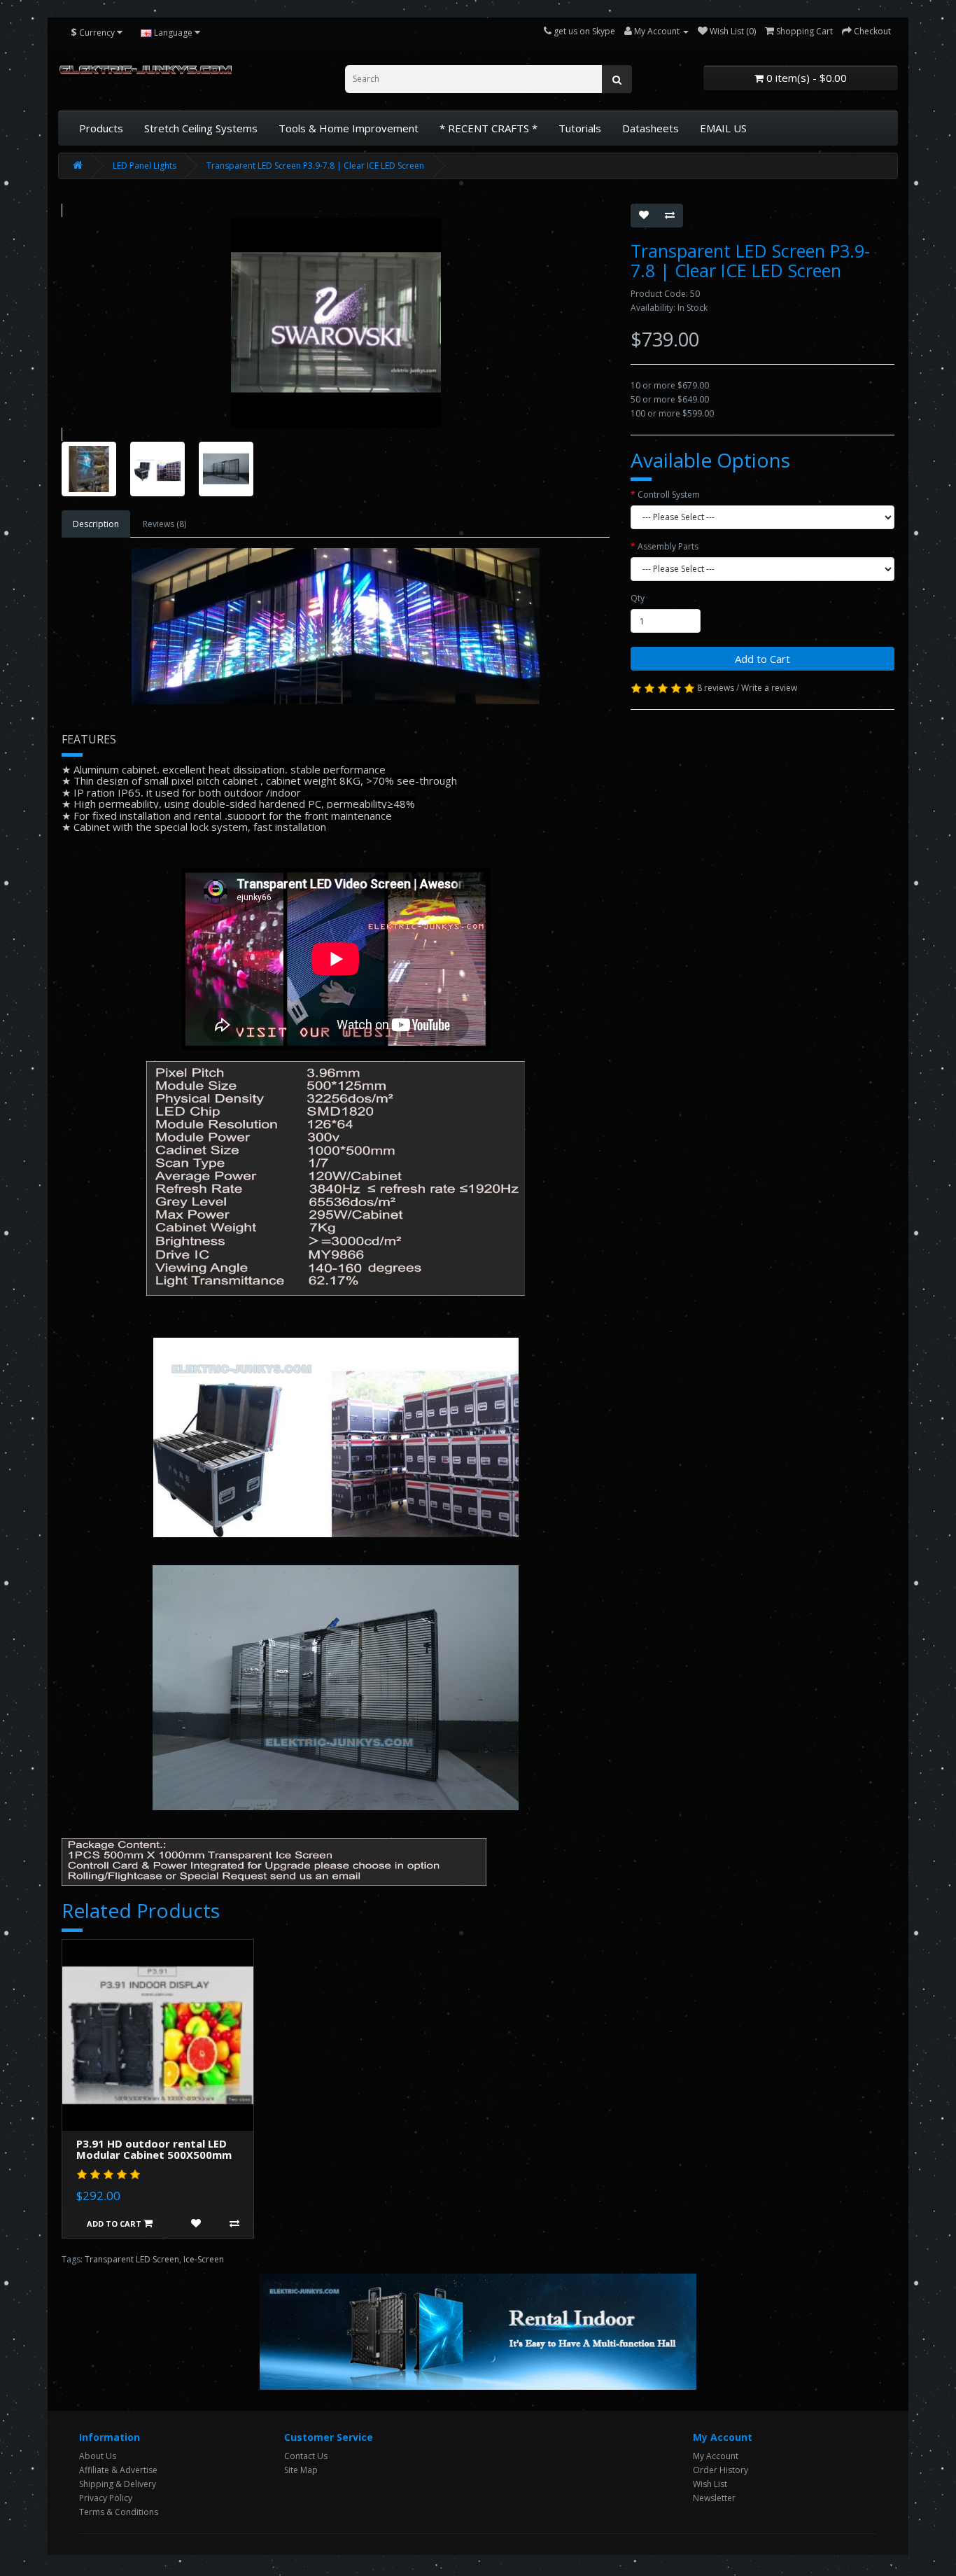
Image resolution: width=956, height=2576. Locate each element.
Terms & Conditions (119, 2512)
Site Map (301, 2470)
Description (96, 524)
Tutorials (580, 128)
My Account (716, 2456)
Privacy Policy (106, 2498)
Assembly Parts (668, 546)
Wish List (710, 2484)
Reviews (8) (164, 524)
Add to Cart (762, 659)
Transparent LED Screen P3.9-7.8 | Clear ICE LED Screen (315, 166)
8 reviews (716, 688)
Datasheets (651, 128)
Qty (638, 598)
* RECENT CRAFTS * (488, 128)
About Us (98, 2456)
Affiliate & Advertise (118, 2470)
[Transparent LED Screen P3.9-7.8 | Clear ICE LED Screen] (336, 322)
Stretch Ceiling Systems (201, 128)
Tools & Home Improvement (349, 128)
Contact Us (306, 2456)
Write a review (769, 688)
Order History (720, 2470)
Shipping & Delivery (118, 2484)
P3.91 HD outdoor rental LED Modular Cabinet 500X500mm (154, 2149)
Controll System (669, 495)
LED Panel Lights (145, 166)
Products (101, 128)
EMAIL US (723, 128)
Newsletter (714, 2498)
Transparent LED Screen (132, 2259)
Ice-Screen (204, 2259)
